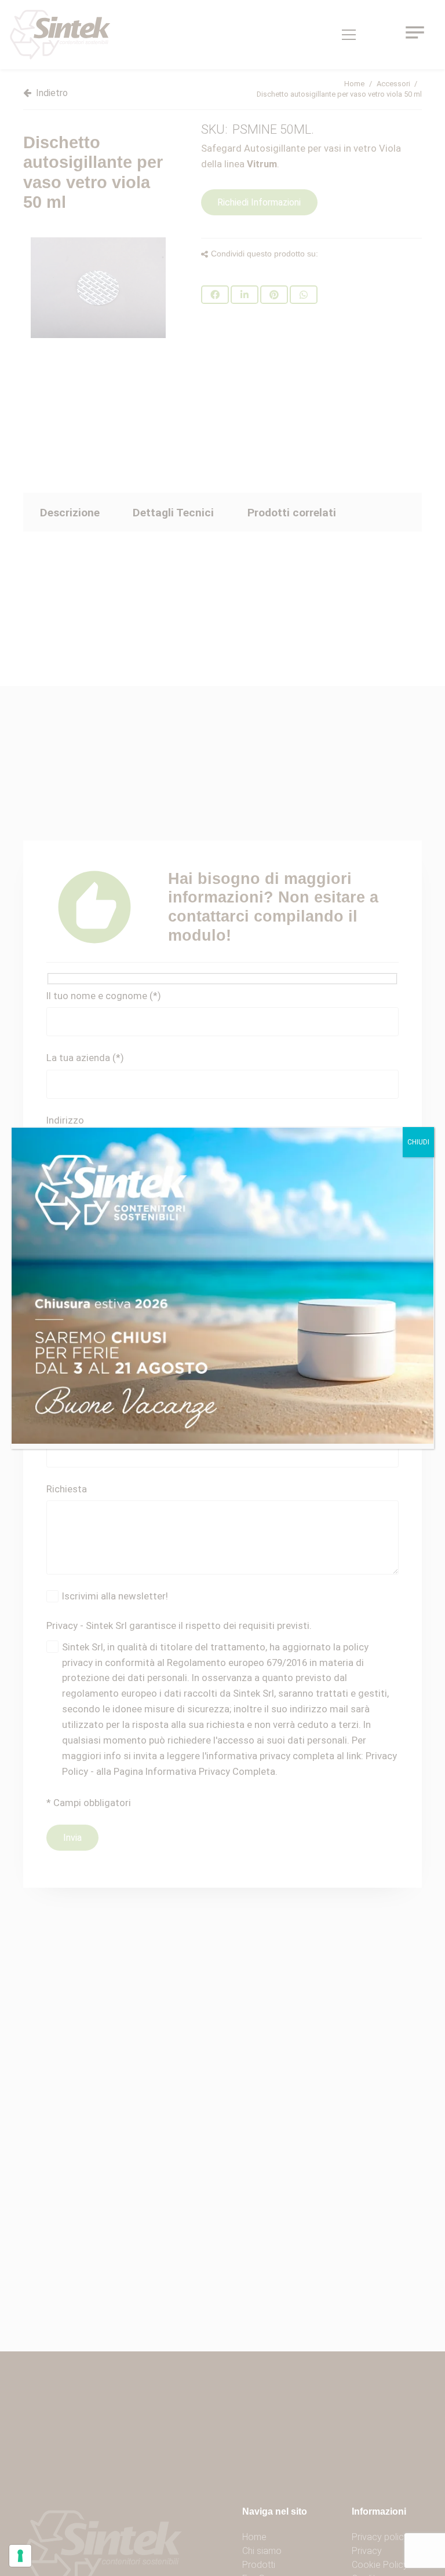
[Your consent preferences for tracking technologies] (20, 2556)
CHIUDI (418, 1142)
